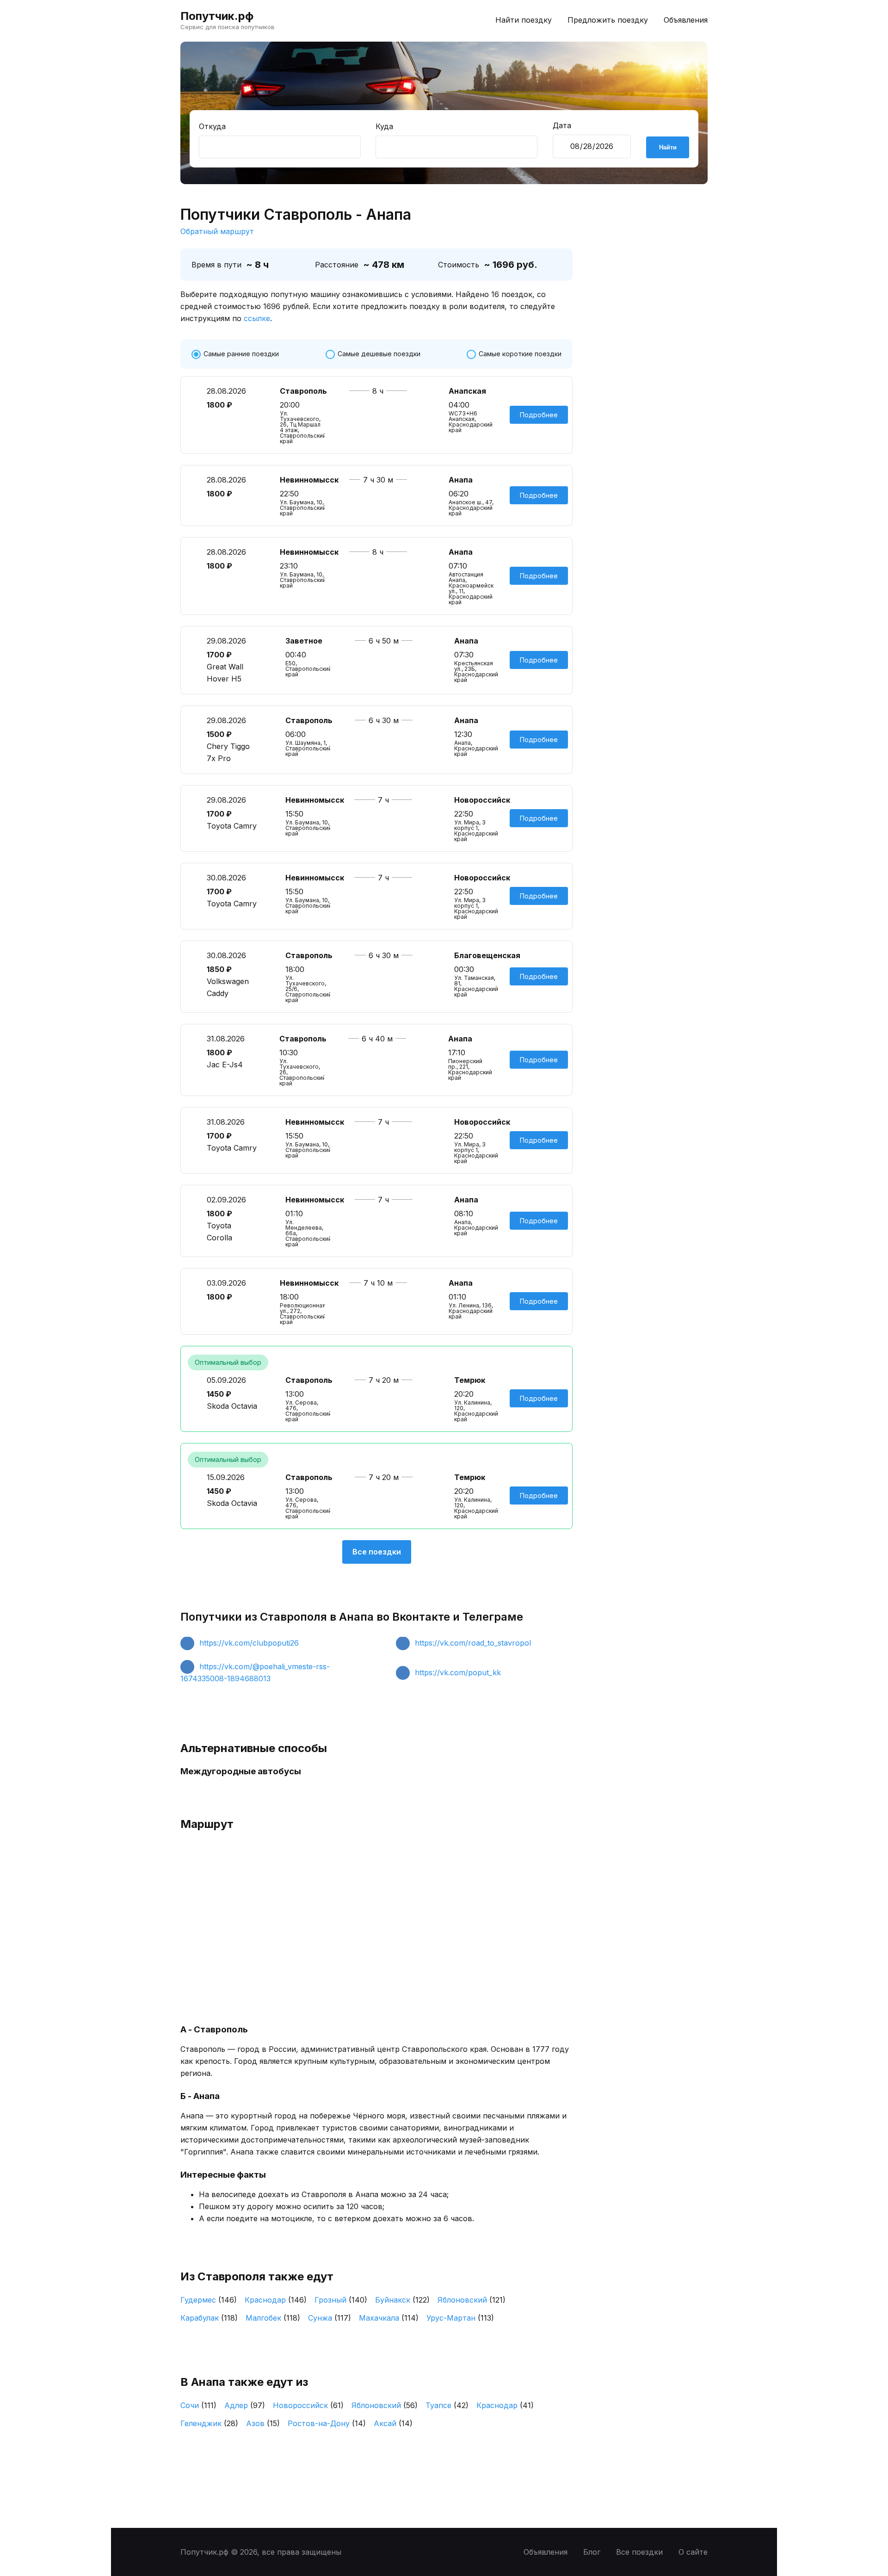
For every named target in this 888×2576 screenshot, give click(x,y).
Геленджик (209, 2423)
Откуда (212, 126)
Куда (384, 126)
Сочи (198, 2405)
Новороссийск (308, 2405)
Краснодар (276, 2300)
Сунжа (330, 2318)
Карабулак (209, 2318)
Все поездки (377, 1552)
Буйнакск (402, 2300)
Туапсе (447, 2405)
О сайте (693, 2552)
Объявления (686, 20)
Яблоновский (472, 2300)
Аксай (393, 2423)
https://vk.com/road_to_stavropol (473, 1643)
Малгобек (273, 2318)
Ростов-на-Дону (327, 2423)
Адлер (245, 2405)
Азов (263, 2423)
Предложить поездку (608, 20)
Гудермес (209, 2300)
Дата (562, 125)
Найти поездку (524, 20)
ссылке (257, 318)
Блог (592, 2552)
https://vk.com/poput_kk (458, 1672)
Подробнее (539, 415)
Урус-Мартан (460, 2318)
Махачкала (389, 2318)
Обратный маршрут (217, 231)
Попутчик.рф (217, 16)
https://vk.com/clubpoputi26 (249, 1643)
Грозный (341, 2300)
